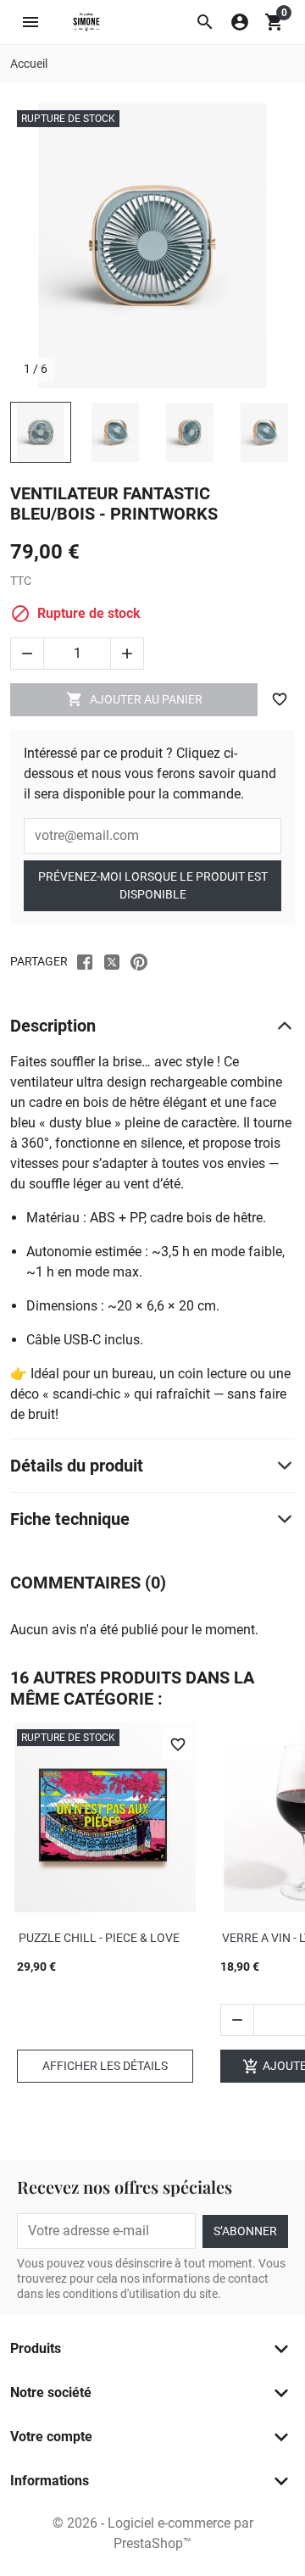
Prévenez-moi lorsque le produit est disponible (153, 885)
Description (53, 1026)
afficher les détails (105, 2066)
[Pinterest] (139, 961)
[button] (205, 22)
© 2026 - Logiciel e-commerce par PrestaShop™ (153, 2533)
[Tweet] (112, 961)
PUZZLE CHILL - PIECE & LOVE (99, 1938)
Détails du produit (77, 1466)
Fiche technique (70, 1519)
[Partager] (85, 961)
